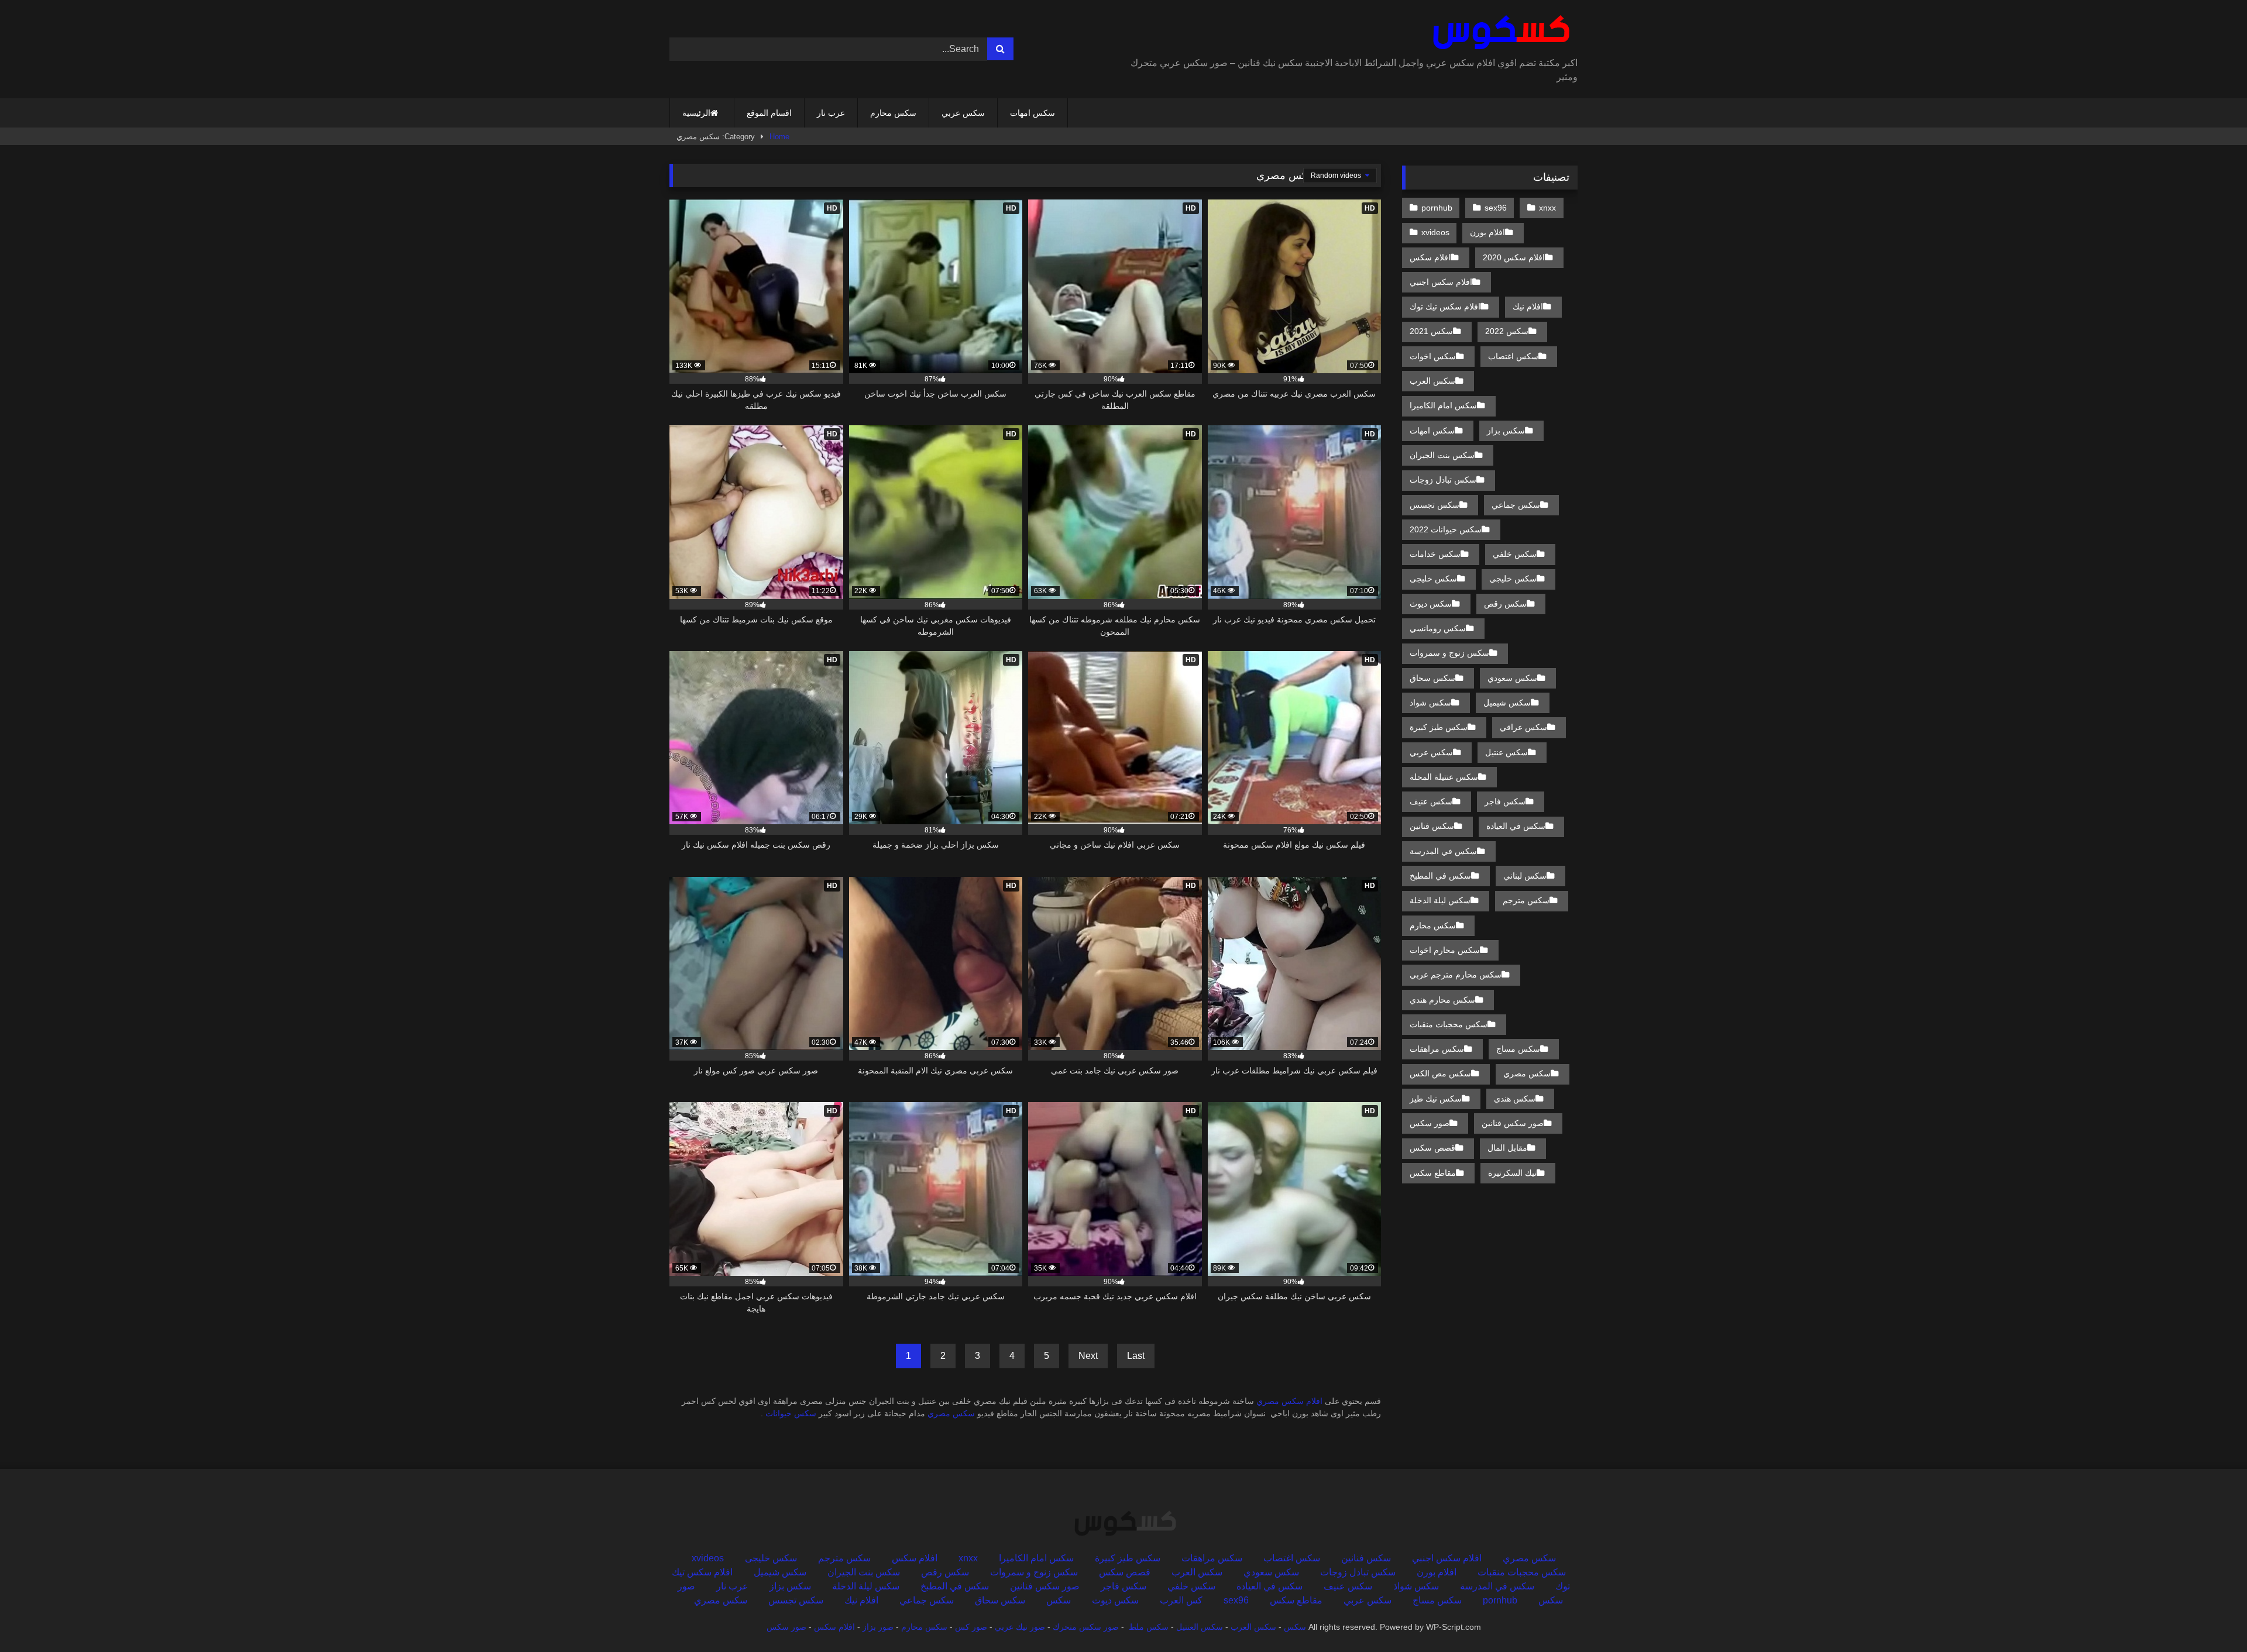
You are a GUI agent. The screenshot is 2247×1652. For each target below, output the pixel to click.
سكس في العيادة (1516, 826)
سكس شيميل (1507, 703)
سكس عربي (963, 113)
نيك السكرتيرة (1512, 1173)
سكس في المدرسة (1443, 851)
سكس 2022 (1507, 331)
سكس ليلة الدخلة (1440, 900)
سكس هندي (1515, 1099)
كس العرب (1181, 1600)
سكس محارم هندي (1442, 1000)
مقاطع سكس (1433, 1173)
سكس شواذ (1430, 703)
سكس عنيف (1431, 801)
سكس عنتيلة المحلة (1444, 777)
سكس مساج (1518, 1049)
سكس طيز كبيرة (1439, 727)
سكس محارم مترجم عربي (1456, 975)
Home (779, 137)
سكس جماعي (1516, 505)
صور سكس (1430, 1123)
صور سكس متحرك (1086, 1627)
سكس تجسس (1435, 505)
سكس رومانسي (1438, 628)
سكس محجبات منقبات (1449, 1024)
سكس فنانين (1432, 826)
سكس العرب (1432, 381)
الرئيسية (696, 113)
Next (1088, 1356)
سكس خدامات (1435, 554)
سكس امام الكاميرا (1443, 405)
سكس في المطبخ (1440, 876)
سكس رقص (1505, 604)
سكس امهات (1033, 113)
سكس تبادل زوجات (1443, 480)
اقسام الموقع (769, 113)
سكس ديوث (1431, 604)
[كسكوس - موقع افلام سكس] (1499, 33)
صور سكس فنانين (1513, 1123)
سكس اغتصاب (1513, 356)
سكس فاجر (1505, 801)
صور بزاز (878, 1627)
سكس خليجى (1433, 579)
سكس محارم (893, 113)
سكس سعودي (1512, 678)
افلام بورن (1487, 232)
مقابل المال (1507, 1148)
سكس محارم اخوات (1445, 950)
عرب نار (831, 113)
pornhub (1437, 208)
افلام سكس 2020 (1514, 257)
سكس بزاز (1506, 431)
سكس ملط (1149, 1627)
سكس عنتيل (1506, 752)
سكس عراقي (1523, 727)
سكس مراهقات (1437, 1049)
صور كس (971, 1627)
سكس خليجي (1513, 579)
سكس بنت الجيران (1442, 455)
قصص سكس (1432, 1148)
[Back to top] (2211, 1617)
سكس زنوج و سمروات (1449, 653)
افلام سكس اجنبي (1441, 282)
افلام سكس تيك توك (1445, 307)
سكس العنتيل (1200, 1627)
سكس (1059, 1600)
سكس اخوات (1433, 356)
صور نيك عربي (1020, 1627)
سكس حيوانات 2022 (1446, 529)
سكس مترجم (1526, 900)
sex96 (1496, 208)
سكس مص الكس (1440, 1073)
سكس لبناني (1525, 876)
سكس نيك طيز (1436, 1099)
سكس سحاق (1432, 678)
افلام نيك (1528, 307)
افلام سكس (1430, 257)
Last (1136, 1356)
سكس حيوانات (791, 1413)
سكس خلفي (1515, 554)
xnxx (1547, 208)
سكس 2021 (1431, 331)
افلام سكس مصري (1289, 1401)
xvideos (1435, 232)
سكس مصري (951, 1413)
